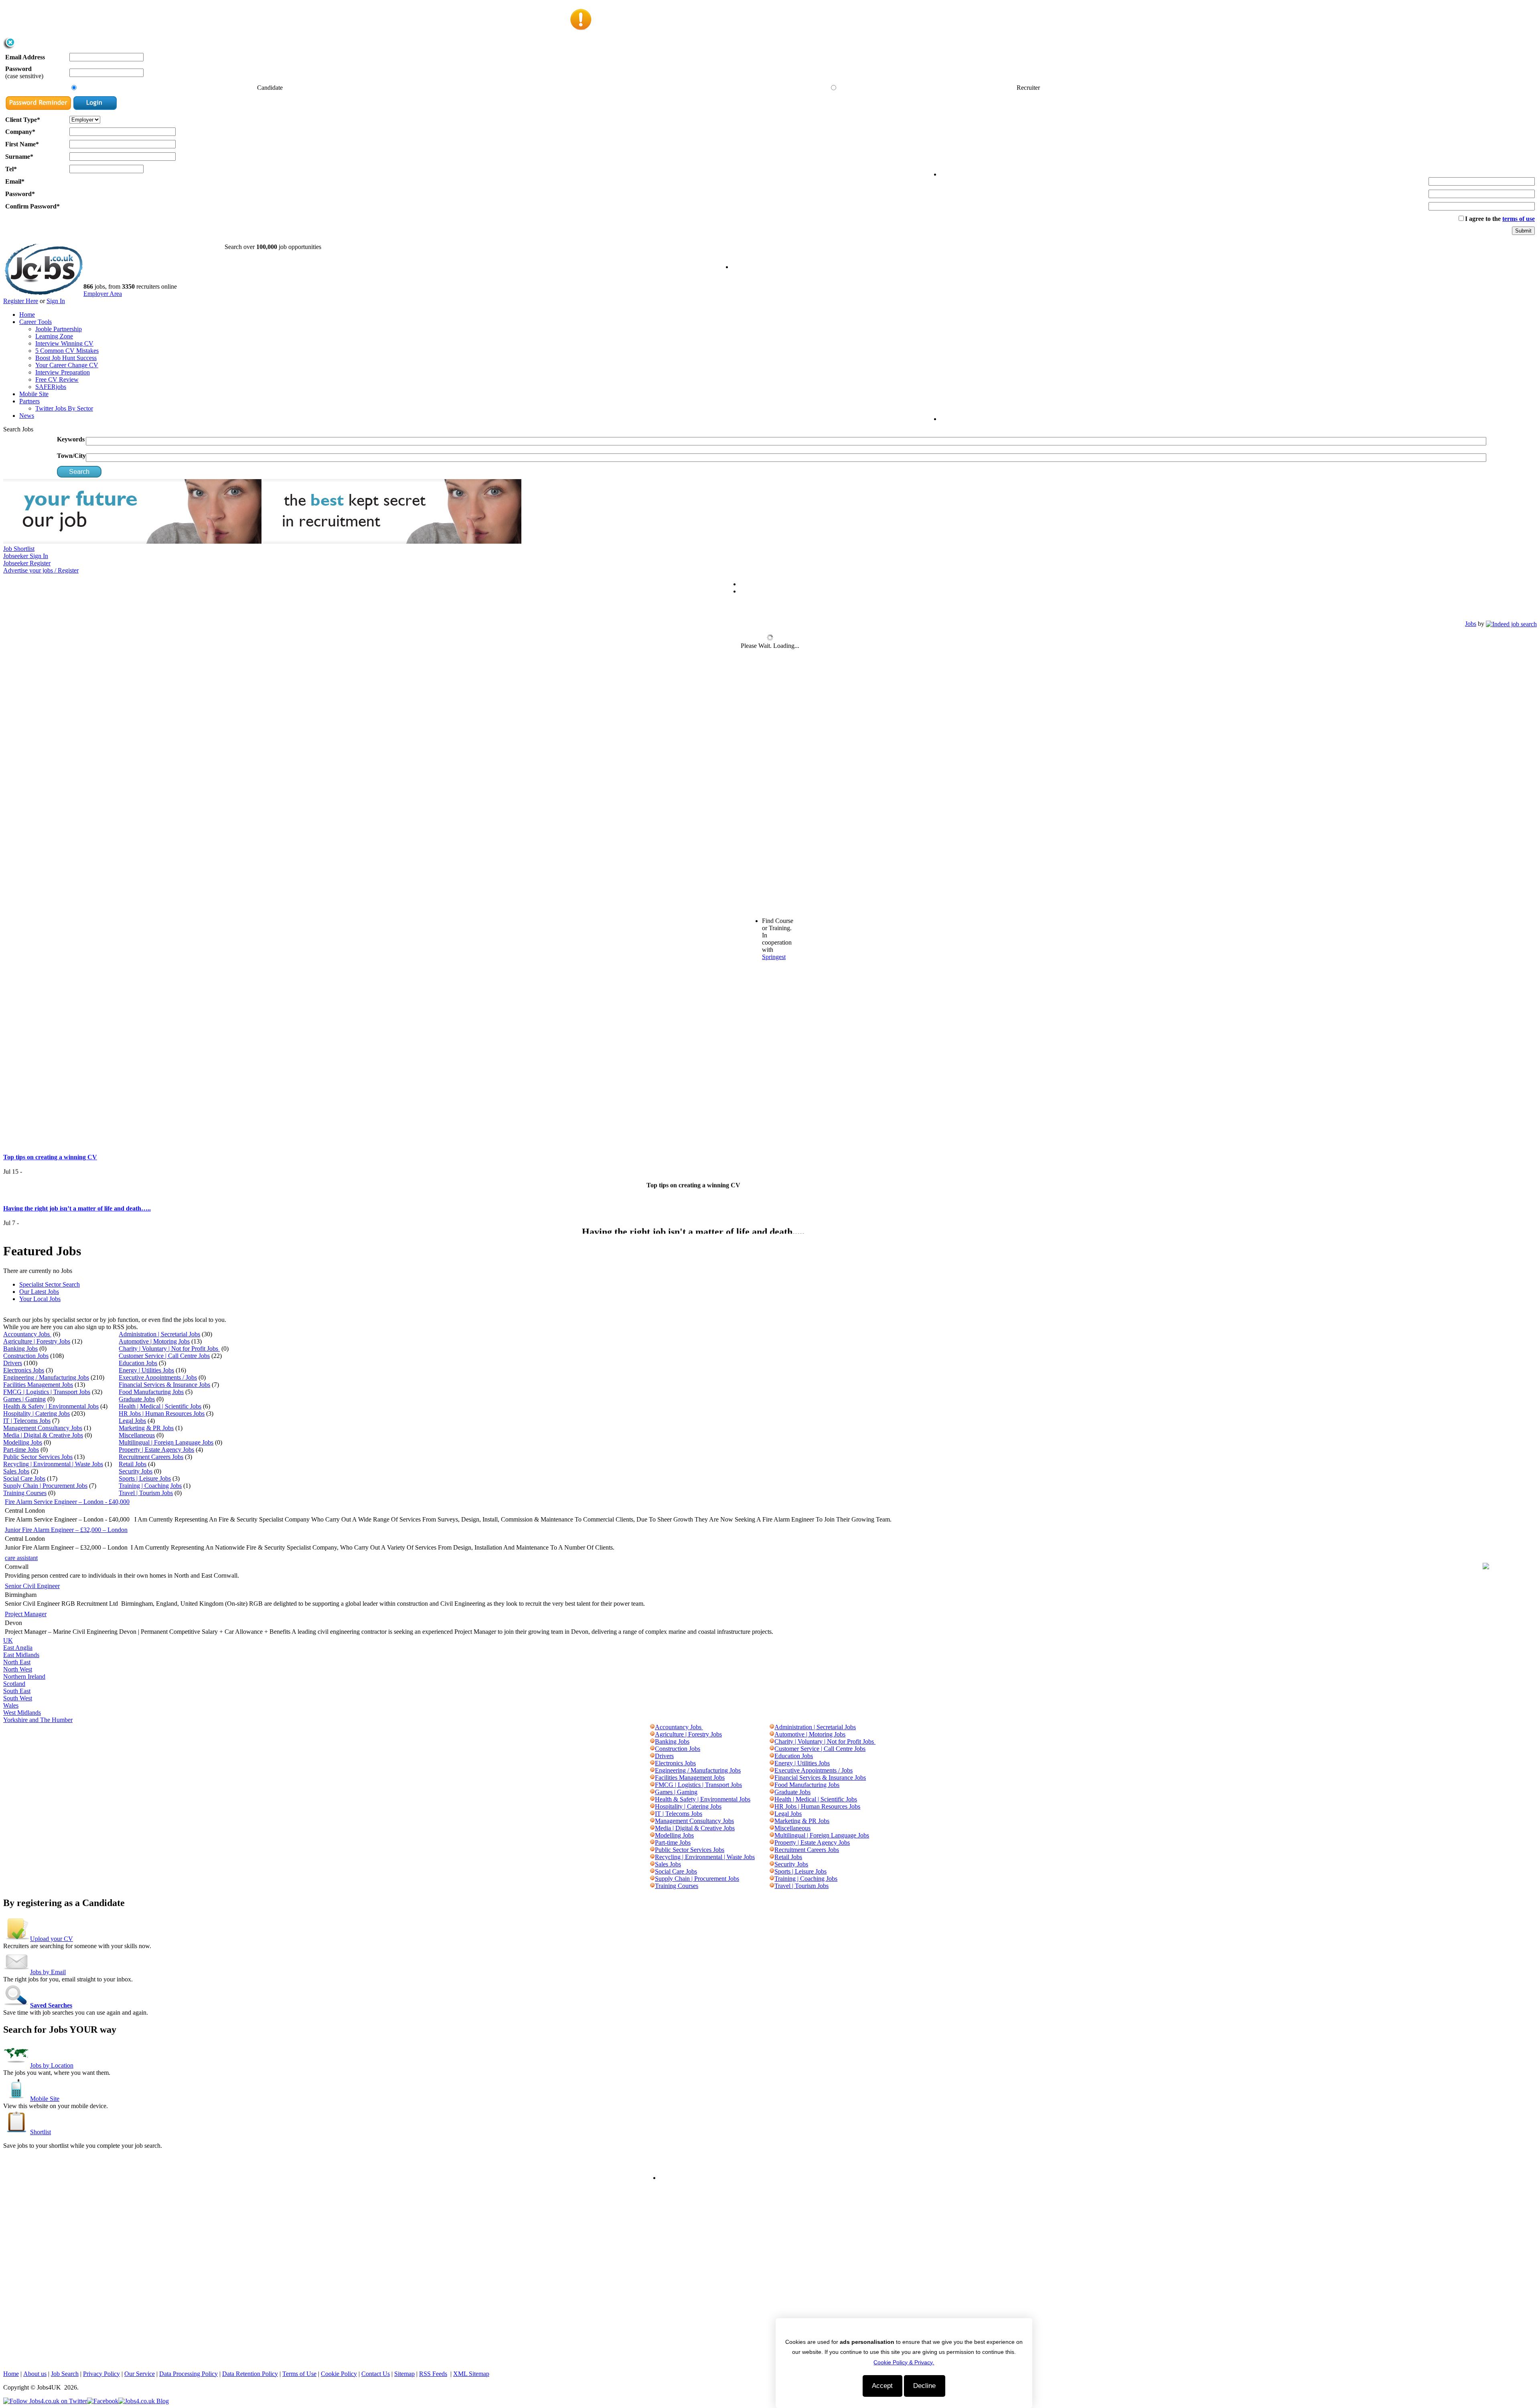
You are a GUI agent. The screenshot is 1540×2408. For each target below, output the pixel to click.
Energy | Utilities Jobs (146, 1370)
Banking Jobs (20, 1349)
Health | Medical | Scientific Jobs (160, 1406)
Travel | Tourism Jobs (146, 1493)
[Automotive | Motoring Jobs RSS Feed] (772, 1734)
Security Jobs (136, 1471)
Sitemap (404, 2374)
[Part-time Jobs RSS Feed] (652, 1842)
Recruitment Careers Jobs (151, 1457)
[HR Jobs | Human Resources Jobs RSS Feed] (772, 1806)
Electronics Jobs (24, 1370)
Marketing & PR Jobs (146, 1428)
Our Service (140, 2374)
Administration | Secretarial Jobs (159, 1334)
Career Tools (35, 322)
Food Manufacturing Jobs (151, 1392)
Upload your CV (52, 1939)
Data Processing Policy (188, 2374)
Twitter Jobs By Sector (64, 408)
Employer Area (103, 294)
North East (17, 1662)
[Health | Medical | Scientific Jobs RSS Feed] (772, 1799)
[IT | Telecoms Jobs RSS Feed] (652, 1814)
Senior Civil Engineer (32, 1586)
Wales (11, 1705)
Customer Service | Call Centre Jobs (164, 1356)
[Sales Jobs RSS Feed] (652, 1864)
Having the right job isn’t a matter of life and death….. (77, 1167)
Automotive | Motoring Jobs (154, 1341)
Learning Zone (54, 336)
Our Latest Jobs (39, 1292)
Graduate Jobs (137, 1399)
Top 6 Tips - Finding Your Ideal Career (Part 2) (68, 1220)
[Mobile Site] (17, 2099)
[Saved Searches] (17, 2005)
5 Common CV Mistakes (67, 351)
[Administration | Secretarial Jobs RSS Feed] (772, 1727)
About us (35, 2374)
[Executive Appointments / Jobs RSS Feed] (772, 1770)
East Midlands (21, 1655)
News (27, 416)
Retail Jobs (133, 1464)
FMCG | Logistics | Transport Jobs (47, 1392)
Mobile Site (34, 394)
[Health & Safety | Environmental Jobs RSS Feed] (652, 1799)
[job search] (79, 475)
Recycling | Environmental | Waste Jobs (53, 1464)
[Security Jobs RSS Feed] (772, 1864)
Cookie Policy (339, 2374)
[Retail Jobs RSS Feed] (772, 1857)
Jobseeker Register (27, 563)
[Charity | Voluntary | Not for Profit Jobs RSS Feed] (772, 1741)
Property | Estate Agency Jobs (156, 1450)
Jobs (1471, 624)
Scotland (14, 1684)
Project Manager (26, 1614)
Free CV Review (57, 379)
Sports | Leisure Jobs (145, 1478)
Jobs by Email (48, 1972)
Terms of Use (299, 2374)
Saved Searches (51, 2005)
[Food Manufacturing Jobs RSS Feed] (772, 1785)
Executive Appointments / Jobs (158, 1377)
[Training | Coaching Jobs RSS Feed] (772, 1879)
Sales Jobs (16, 1471)
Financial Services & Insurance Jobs (164, 1385)
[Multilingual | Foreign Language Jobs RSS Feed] (772, 1835)
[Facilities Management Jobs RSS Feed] (652, 1778)
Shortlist (41, 2132)
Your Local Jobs (40, 1299)
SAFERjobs (51, 387)
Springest (774, 957)
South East (17, 1691)
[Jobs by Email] (17, 1972)
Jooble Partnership (59, 329)
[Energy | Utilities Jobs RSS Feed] (772, 1763)
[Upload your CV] (17, 1939)
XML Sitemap (471, 2374)
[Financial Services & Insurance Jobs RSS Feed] (772, 1778)
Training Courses (25, 1493)
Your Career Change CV (67, 365)
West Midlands (22, 1713)
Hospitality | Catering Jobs (36, 1413)
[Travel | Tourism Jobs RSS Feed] (772, 1886)
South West (18, 1698)
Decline (924, 2386)
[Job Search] (1511, 624)
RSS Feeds (433, 2374)
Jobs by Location (52, 2065)
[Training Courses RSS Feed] (652, 1886)
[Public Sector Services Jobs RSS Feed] (652, 1850)
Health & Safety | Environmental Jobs (51, 1406)
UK (8, 1640)
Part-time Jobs (21, 1450)
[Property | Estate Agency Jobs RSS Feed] (772, 1842)
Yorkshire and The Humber (38, 1720)
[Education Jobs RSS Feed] (772, 1756)
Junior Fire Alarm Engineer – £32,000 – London (66, 1530)
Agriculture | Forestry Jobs (37, 1341)
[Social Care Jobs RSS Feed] (652, 1871)
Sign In (56, 301)
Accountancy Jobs (27, 1334)
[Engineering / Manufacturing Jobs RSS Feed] (652, 1770)
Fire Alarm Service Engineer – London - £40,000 (67, 1502)
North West (18, 1669)
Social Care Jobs (24, 1478)
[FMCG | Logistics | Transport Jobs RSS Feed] (652, 1785)
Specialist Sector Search (50, 1284)
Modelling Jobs (23, 1442)
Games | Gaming (24, 1399)
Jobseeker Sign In (26, 556)
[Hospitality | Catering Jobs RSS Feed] (652, 1806)
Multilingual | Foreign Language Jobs (166, 1442)
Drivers (13, 1363)
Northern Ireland (24, 1676)
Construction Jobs (26, 1356)
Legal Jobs (132, 1421)
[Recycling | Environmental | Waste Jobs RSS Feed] (652, 1857)
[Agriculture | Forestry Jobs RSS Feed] (652, 1734)
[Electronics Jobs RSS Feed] (652, 1763)
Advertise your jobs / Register (41, 570)
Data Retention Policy (250, 2374)
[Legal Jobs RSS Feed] (772, 1814)
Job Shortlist (19, 549)
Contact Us (376, 2374)
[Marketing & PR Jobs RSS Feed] (772, 1821)
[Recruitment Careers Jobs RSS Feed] (772, 1850)
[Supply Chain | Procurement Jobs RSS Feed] (652, 1879)
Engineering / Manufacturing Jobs (46, 1377)
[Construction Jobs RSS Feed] (652, 1749)
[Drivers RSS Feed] (652, 1756)
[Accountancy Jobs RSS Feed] (652, 1727)
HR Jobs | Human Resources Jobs (162, 1413)
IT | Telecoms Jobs (27, 1421)
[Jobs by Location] (17, 2065)
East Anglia (18, 1648)
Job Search (65, 2374)
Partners (29, 401)
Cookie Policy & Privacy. (904, 2362)
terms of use (1519, 219)
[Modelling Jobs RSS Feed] (652, 1835)
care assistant (21, 1558)
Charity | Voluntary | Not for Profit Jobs (169, 1349)
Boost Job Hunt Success (66, 358)
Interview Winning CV (64, 343)
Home (27, 315)
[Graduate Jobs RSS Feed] (772, 1792)
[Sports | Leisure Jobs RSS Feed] (772, 1871)
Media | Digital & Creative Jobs (43, 1435)
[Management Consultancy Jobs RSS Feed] (652, 1821)
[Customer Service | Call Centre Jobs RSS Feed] (772, 1749)
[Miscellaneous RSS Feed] (772, 1828)
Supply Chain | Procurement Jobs (45, 1486)
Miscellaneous (137, 1435)
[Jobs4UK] (43, 293)
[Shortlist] (17, 2132)
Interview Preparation (63, 372)
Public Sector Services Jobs (38, 1457)
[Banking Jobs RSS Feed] (652, 1741)
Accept (882, 2386)
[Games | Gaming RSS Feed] (652, 1792)
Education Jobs (138, 1363)
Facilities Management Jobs (38, 1385)
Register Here (21, 301)
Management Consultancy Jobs (43, 1428)
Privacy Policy (101, 2374)
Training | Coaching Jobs (150, 1486)
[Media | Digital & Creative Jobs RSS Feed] (652, 1828)
